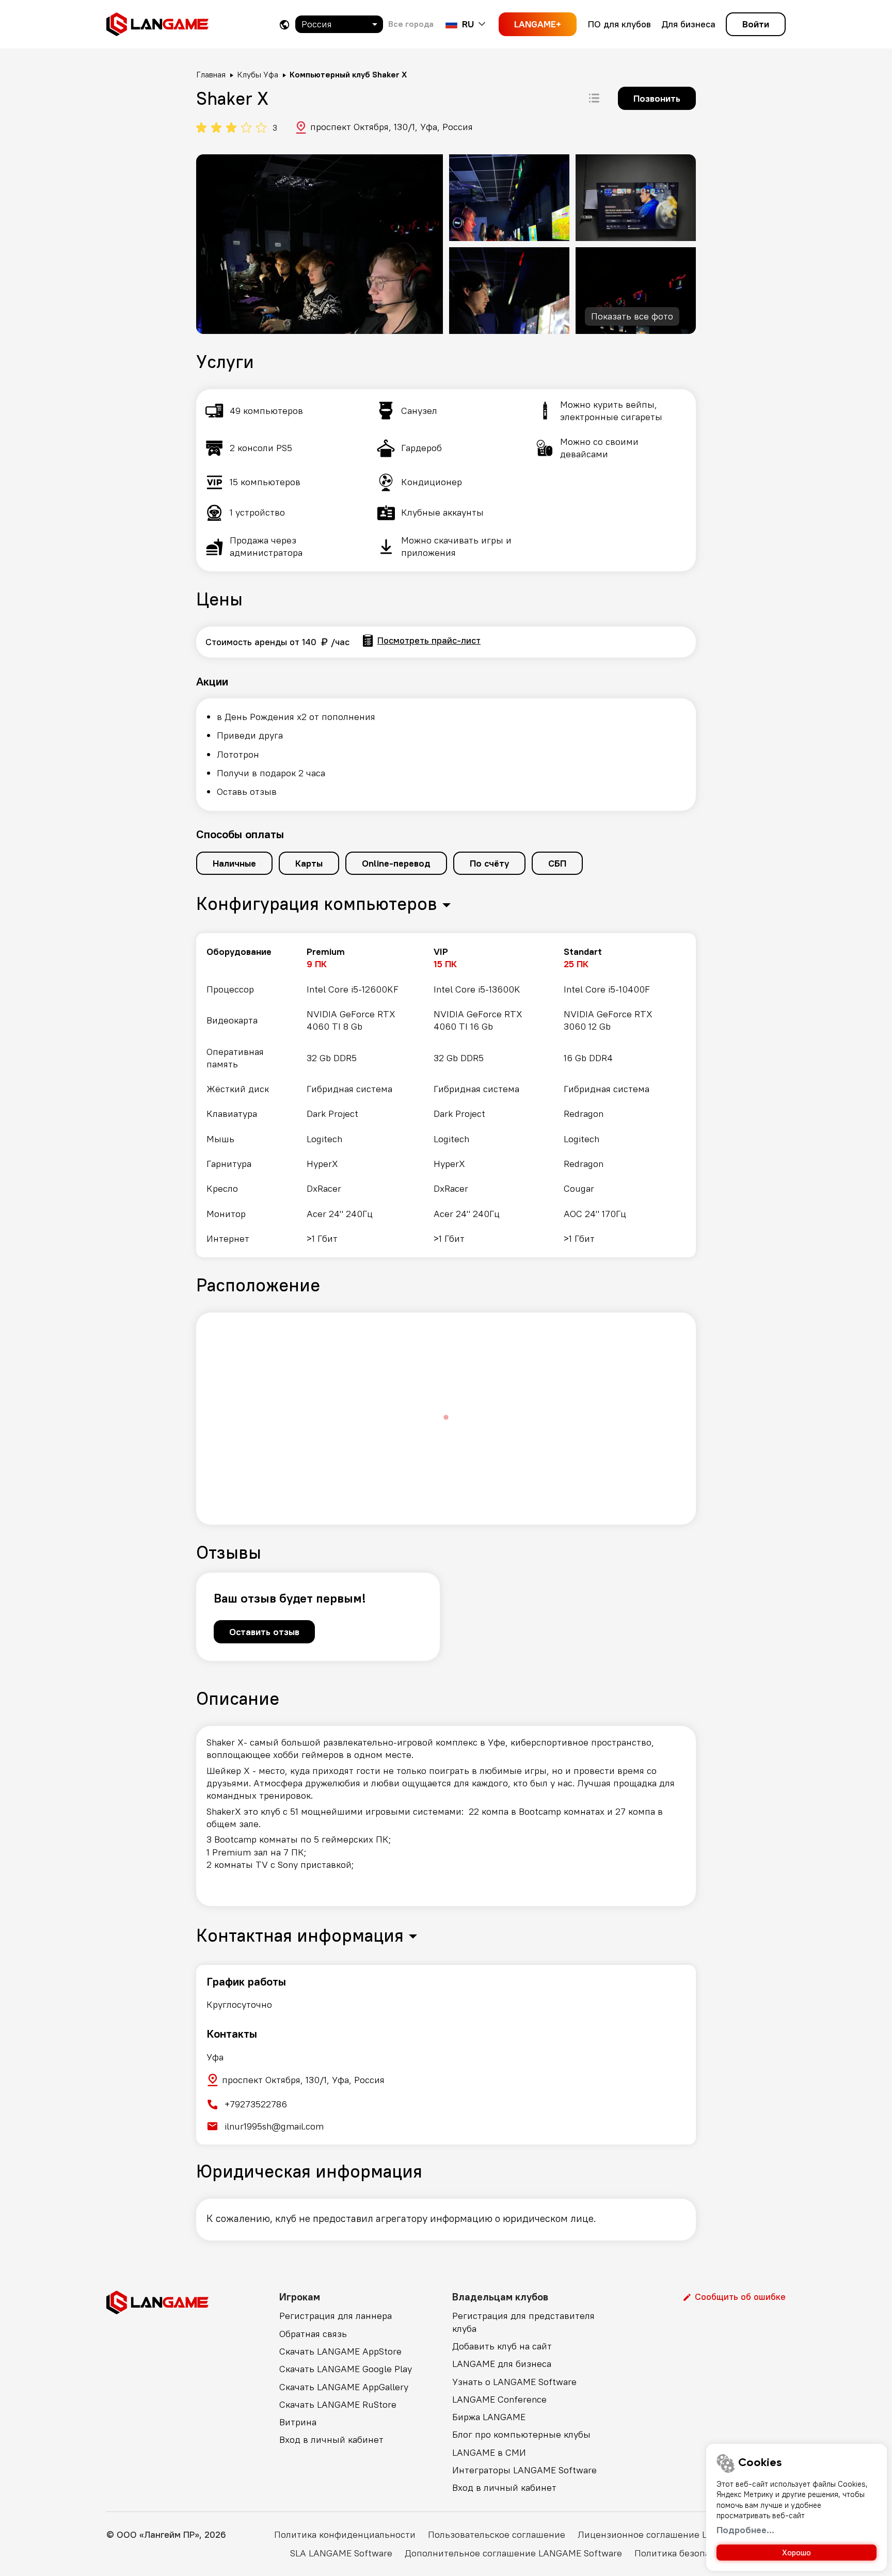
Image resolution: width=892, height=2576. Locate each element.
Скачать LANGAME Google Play (346, 2369)
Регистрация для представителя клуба (523, 2322)
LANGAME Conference (499, 2399)
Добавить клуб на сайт (502, 2346)
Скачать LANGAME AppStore (340, 2351)
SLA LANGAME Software (341, 2553)
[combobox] (339, 24)
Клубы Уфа (258, 74)
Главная (211, 74)
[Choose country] (284, 25)
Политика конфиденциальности (345, 2534)
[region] (446, 1095)
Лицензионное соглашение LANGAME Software (682, 2534)
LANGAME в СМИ (489, 2452)
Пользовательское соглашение (497, 2534)
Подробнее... (745, 2530)
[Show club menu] (594, 98)
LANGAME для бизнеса (502, 2364)
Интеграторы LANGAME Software (524, 2470)
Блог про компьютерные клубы (521, 2434)
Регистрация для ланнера (336, 2316)
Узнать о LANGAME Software (514, 2382)
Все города (411, 24)
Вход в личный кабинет (331, 2439)
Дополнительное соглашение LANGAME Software (513, 2553)
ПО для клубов (619, 24)
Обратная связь (313, 2334)
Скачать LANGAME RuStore (338, 2404)
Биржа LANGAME (489, 2417)
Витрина (298, 2422)
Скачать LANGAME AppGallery (344, 2387)
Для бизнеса (688, 24)
